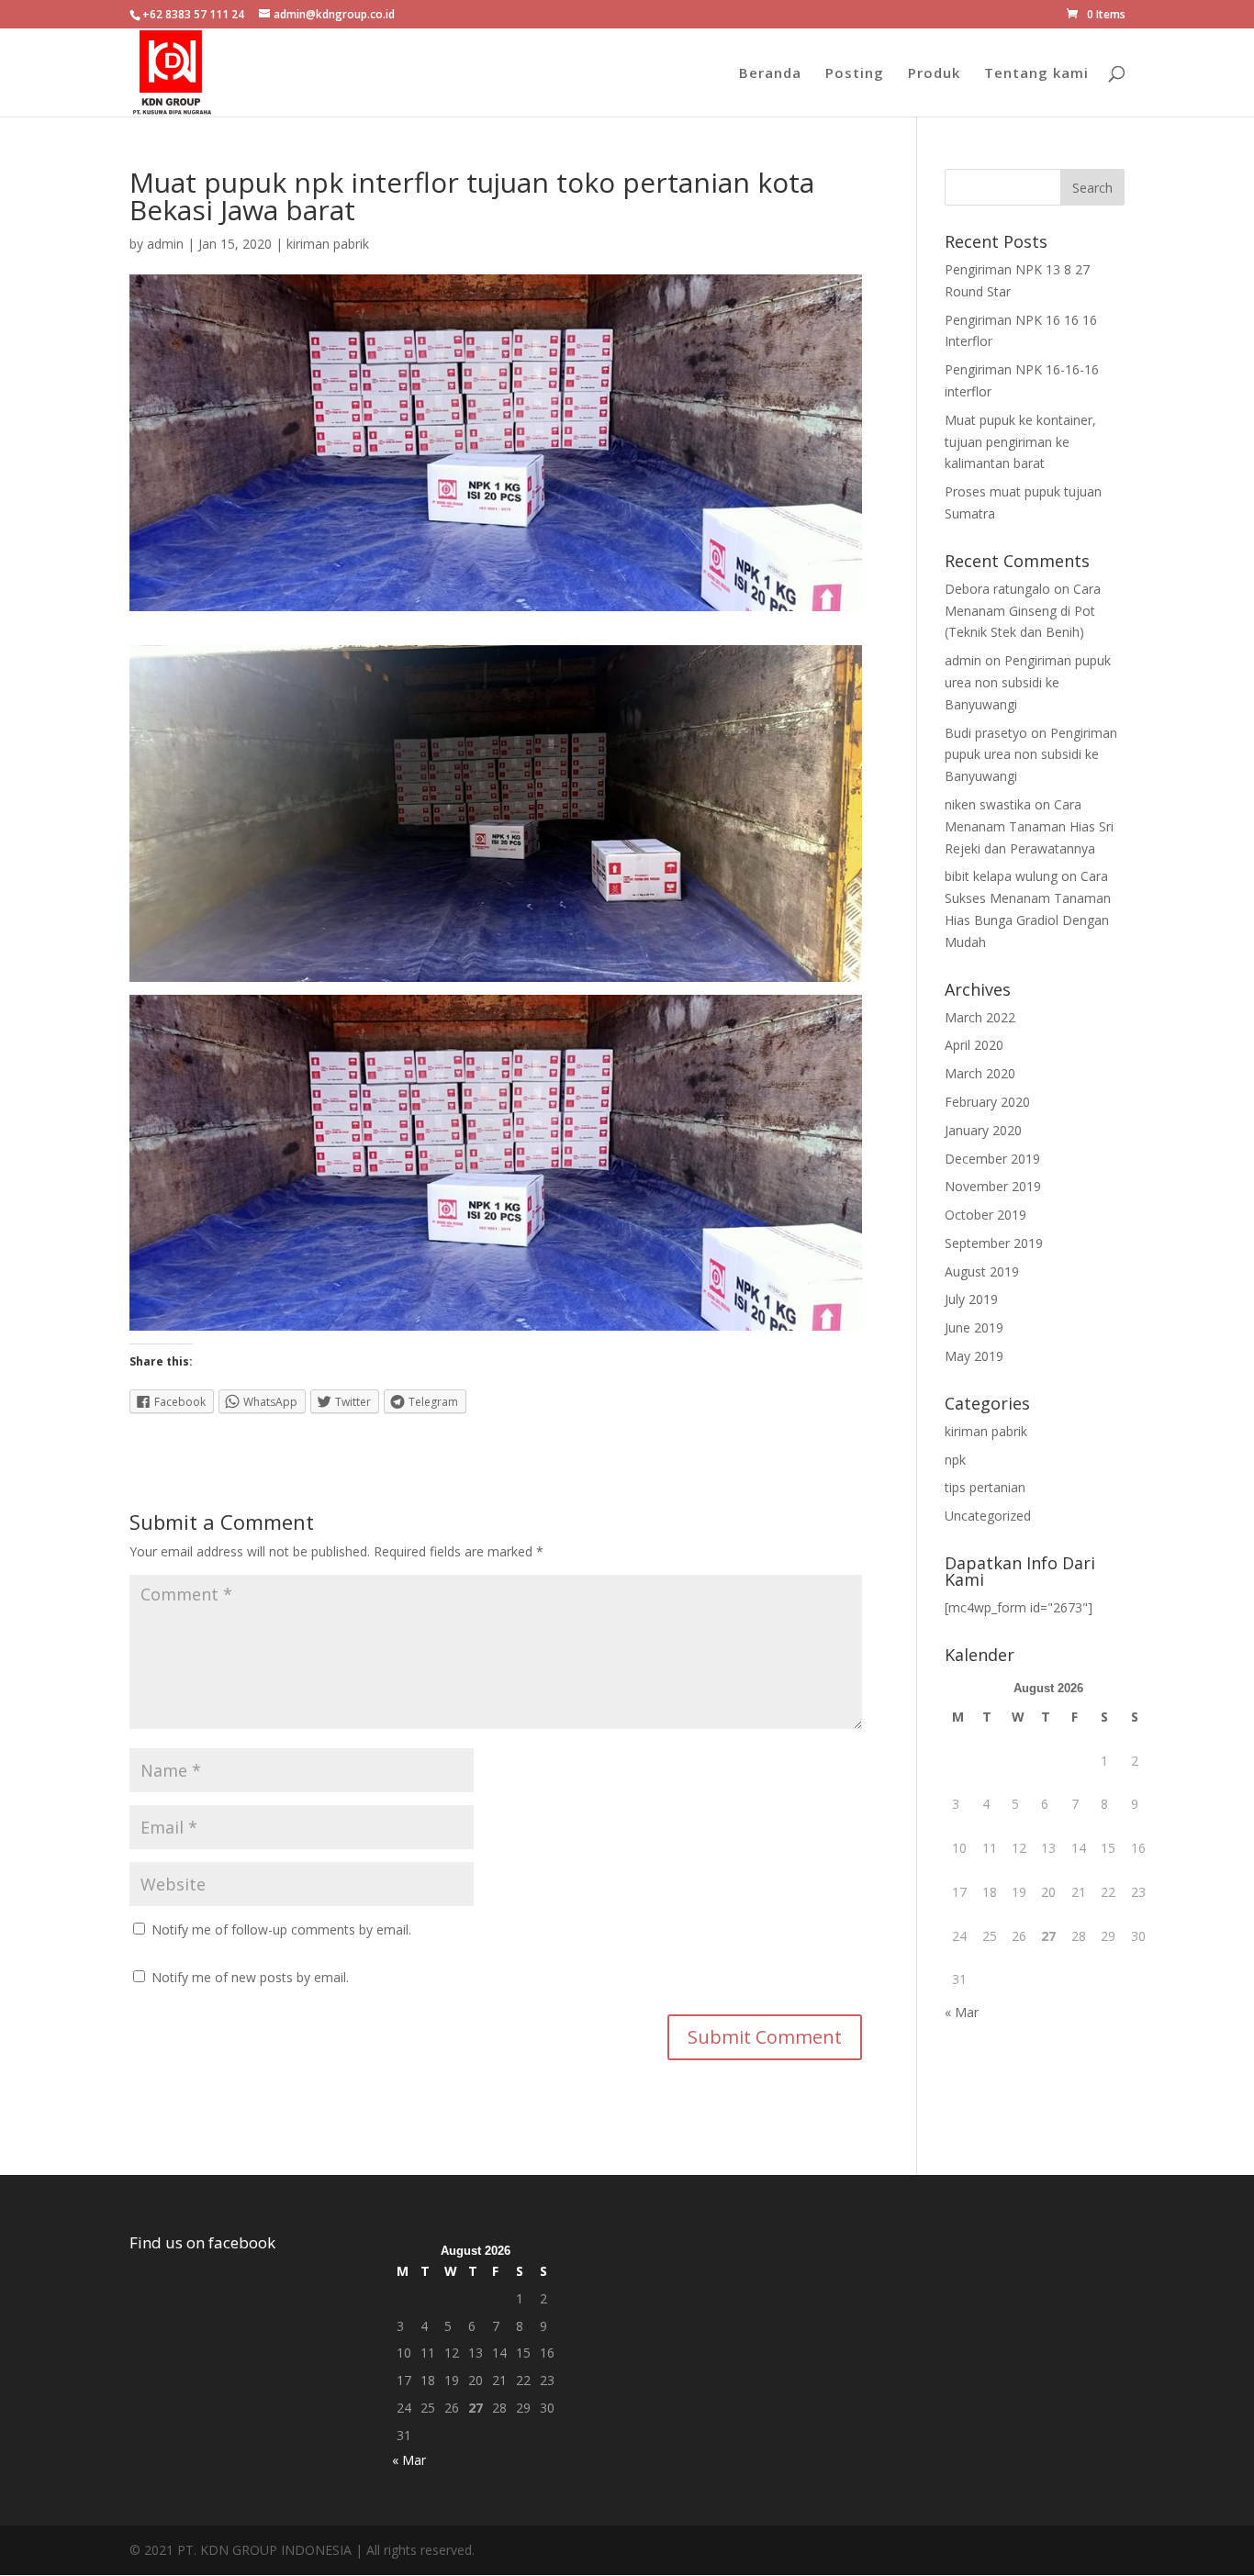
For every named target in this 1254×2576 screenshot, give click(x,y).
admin (165, 244)
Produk (934, 74)
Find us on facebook (202, 2242)
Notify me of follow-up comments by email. (281, 1929)
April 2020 (974, 1045)
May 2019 (974, 1356)
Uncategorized (988, 1516)
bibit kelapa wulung (1001, 876)
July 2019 (971, 1299)
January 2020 (983, 1130)
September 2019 (994, 1243)
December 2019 (992, 1159)
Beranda (770, 74)
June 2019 (974, 1327)
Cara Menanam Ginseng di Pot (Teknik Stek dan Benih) (1023, 611)
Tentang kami (1036, 74)
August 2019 (982, 1271)
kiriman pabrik (328, 244)
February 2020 (987, 1102)
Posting (855, 74)
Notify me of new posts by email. (250, 1977)
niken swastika (988, 804)
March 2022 (980, 1017)
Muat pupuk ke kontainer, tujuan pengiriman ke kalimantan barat (1020, 442)
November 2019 (993, 1186)
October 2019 (985, 1215)
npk (955, 1460)
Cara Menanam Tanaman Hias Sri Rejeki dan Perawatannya (1029, 826)
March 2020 (980, 1073)
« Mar (962, 2012)
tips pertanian (985, 1487)
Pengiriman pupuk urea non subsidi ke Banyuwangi (1028, 682)
